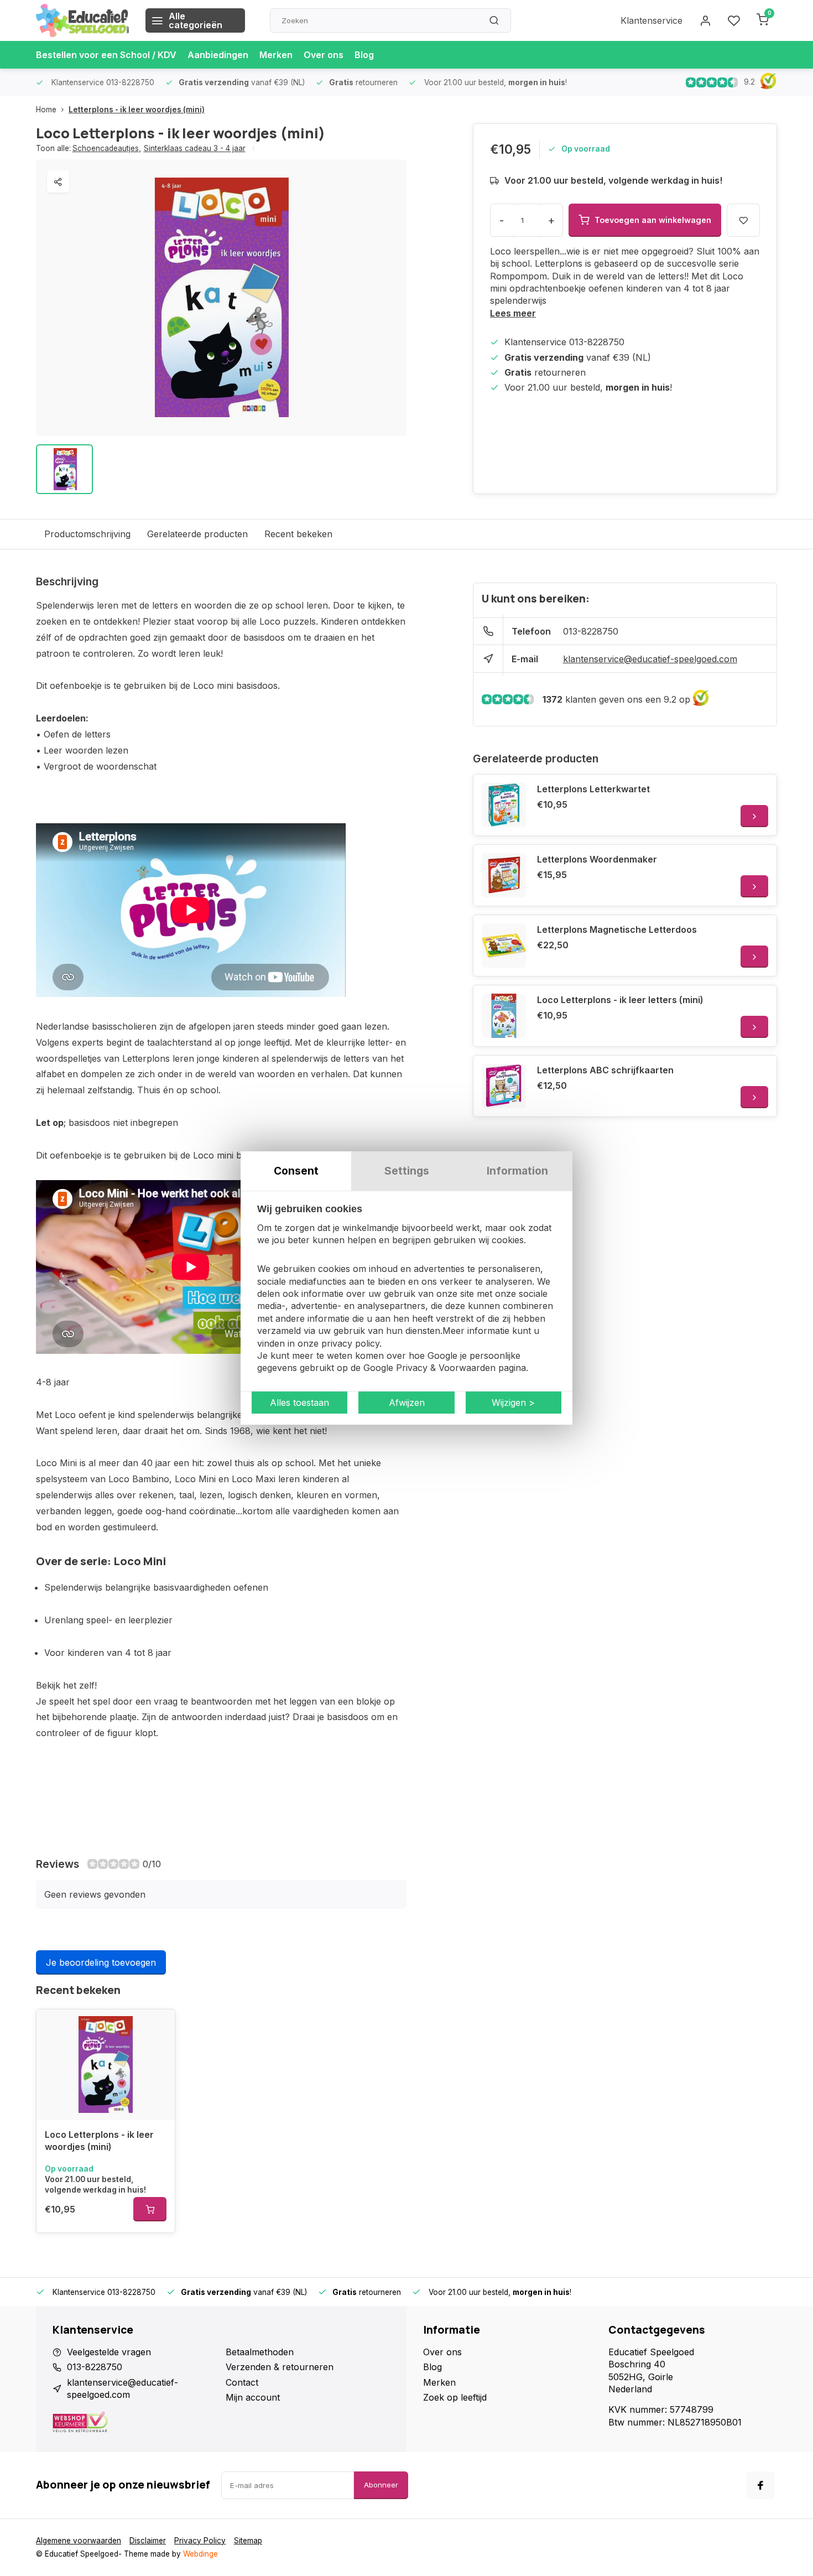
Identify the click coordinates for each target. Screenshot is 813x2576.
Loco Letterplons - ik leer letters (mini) (620, 1000)
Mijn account (253, 2397)
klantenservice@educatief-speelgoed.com (650, 659)
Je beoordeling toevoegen (101, 1962)
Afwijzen (407, 1403)
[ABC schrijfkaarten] (504, 1086)
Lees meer (513, 313)
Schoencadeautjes (107, 148)
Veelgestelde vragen (109, 2352)
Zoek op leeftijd (455, 2397)
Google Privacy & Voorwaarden (429, 1368)
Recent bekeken (298, 534)
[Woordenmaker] (504, 875)
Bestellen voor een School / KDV (106, 55)
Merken (276, 55)
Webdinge (200, 2554)
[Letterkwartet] (504, 805)
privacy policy (350, 1343)
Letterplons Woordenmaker (597, 859)
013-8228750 (591, 631)
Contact (242, 2382)
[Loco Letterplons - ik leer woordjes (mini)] (106, 2065)
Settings (407, 1171)
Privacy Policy (200, 2541)
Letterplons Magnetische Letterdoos (617, 929)
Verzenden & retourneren (280, 2367)
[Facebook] (760, 2485)
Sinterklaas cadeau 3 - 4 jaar (195, 148)
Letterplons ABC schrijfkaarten (605, 1070)
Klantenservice (652, 20)
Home (46, 110)
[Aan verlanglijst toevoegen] (158, 2026)
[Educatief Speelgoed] (82, 20)
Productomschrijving (87, 534)
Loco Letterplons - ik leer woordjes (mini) (99, 2141)
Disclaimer (148, 2541)
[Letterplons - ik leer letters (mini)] (504, 1016)
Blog (364, 55)
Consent (296, 1171)
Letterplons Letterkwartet (593, 789)
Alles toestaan (299, 1403)
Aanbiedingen (218, 55)
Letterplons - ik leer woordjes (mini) (137, 110)
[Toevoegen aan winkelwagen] (150, 2209)
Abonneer (381, 2485)
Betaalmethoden (260, 2352)
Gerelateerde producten (197, 534)
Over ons (324, 55)
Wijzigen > (513, 1403)
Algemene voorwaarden (79, 2541)
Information (517, 1171)
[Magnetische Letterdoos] (504, 946)
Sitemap (248, 2541)
